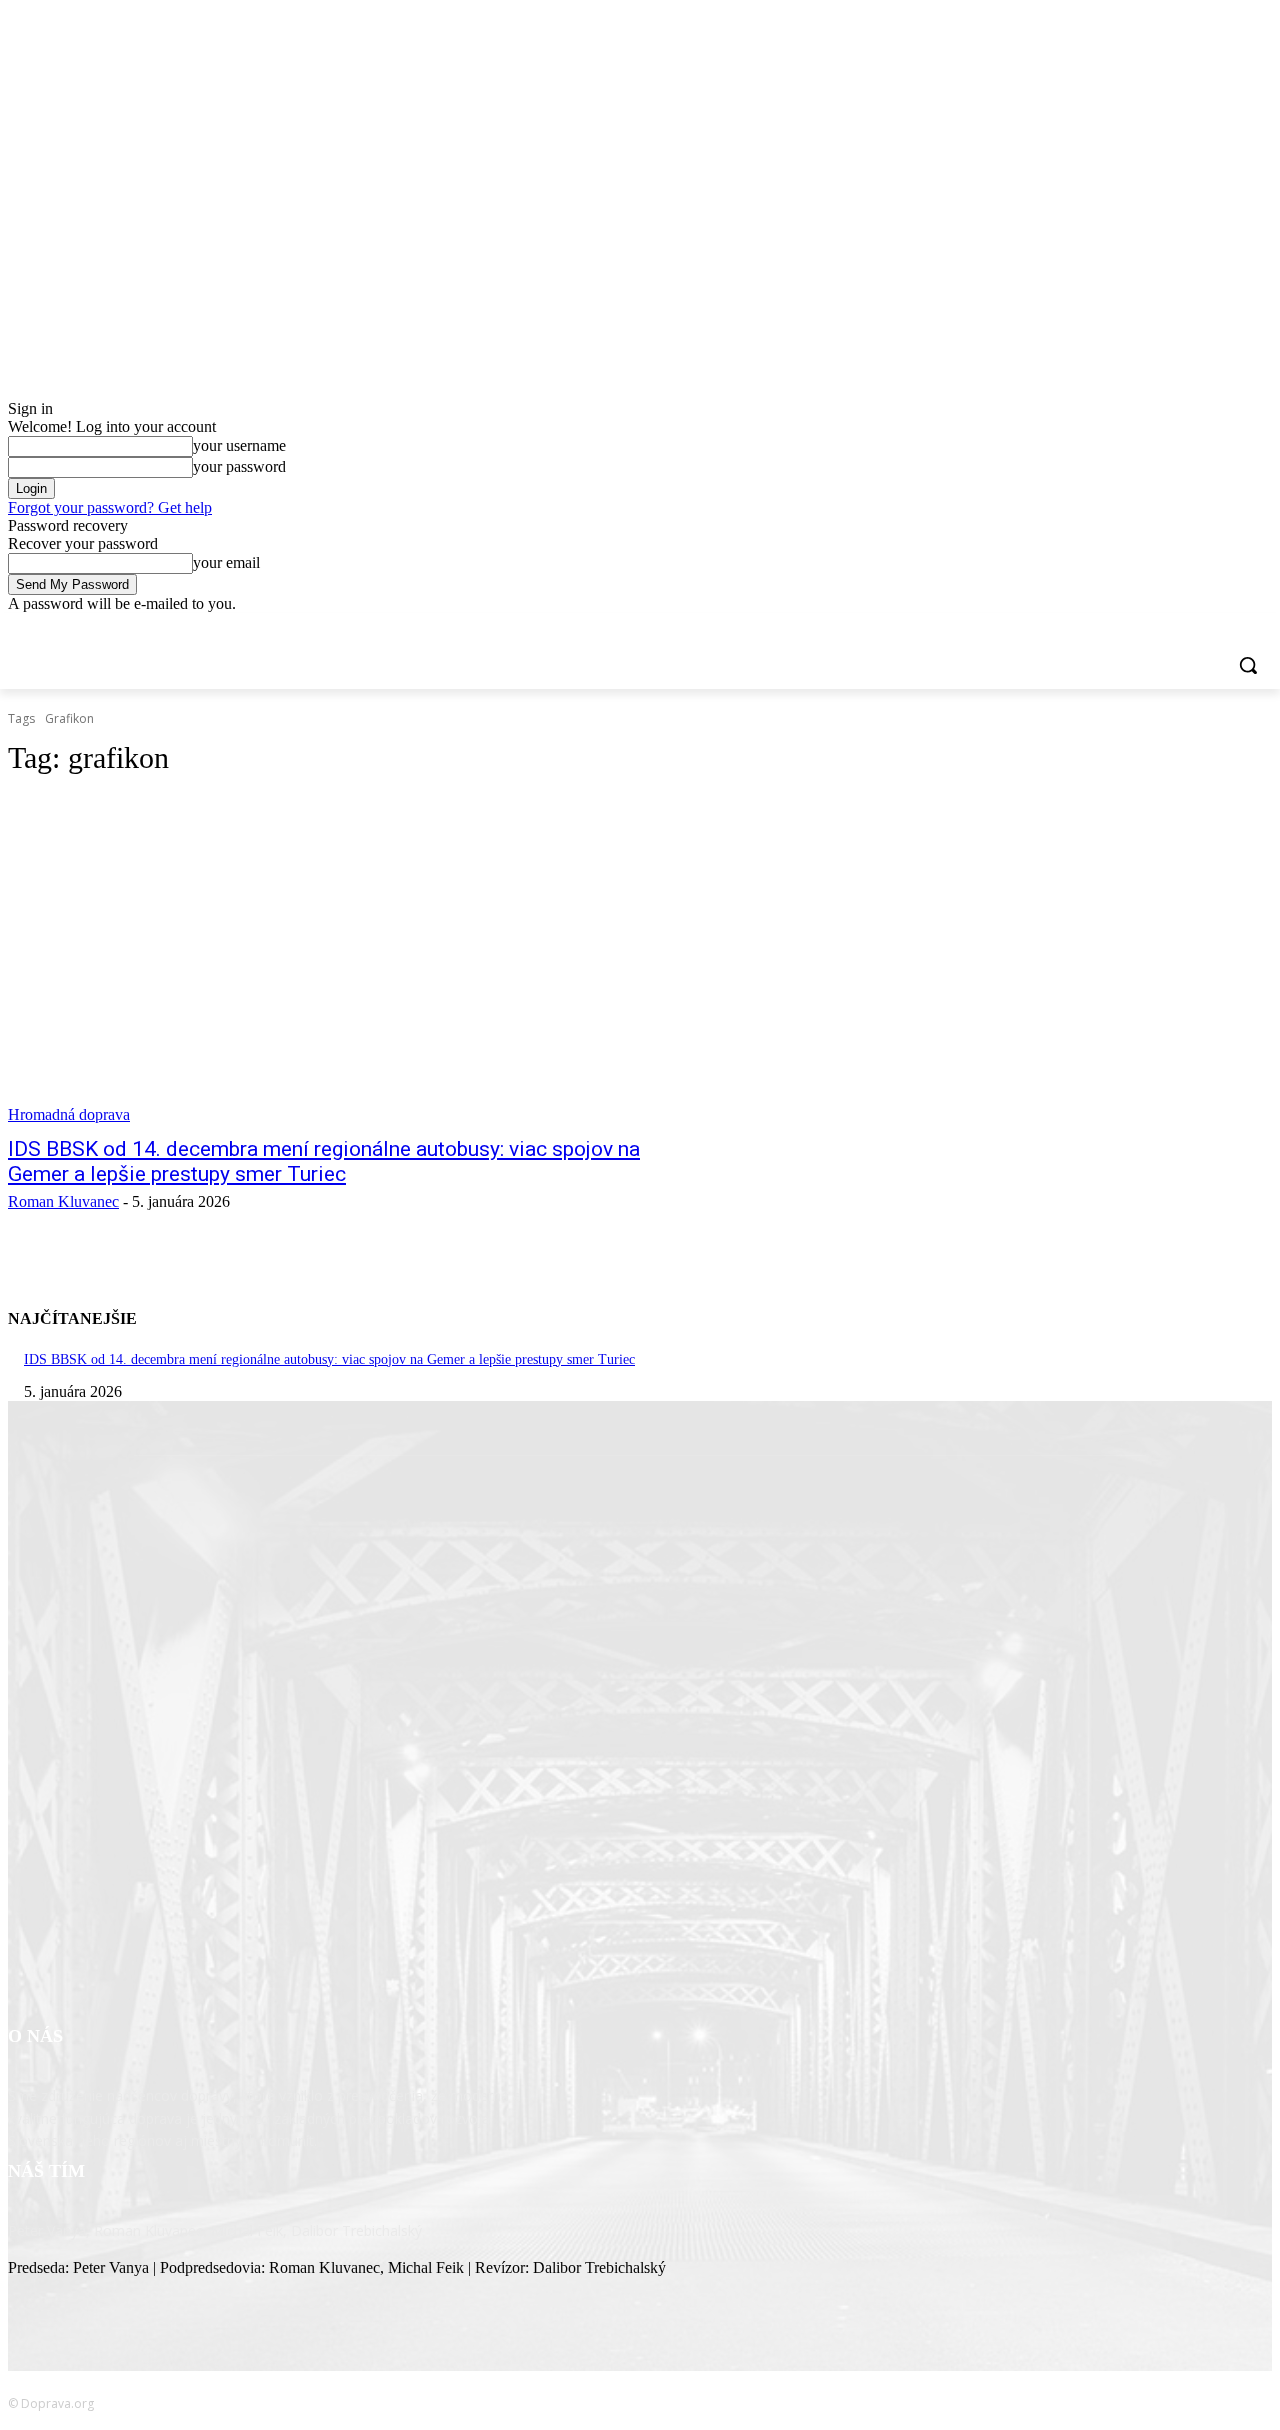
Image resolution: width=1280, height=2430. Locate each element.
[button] (1248, 665)
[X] (1205, 627)
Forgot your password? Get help (110, 507)
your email (226, 562)
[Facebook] (1149, 627)
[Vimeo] (1232, 627)
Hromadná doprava (69, 1114)
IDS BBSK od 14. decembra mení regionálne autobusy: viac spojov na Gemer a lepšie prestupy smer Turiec (324, 1161)
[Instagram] (1177, 627)
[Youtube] (1260, 627)
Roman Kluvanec (63, 1201)
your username (239, 445)
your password (239, 466)
